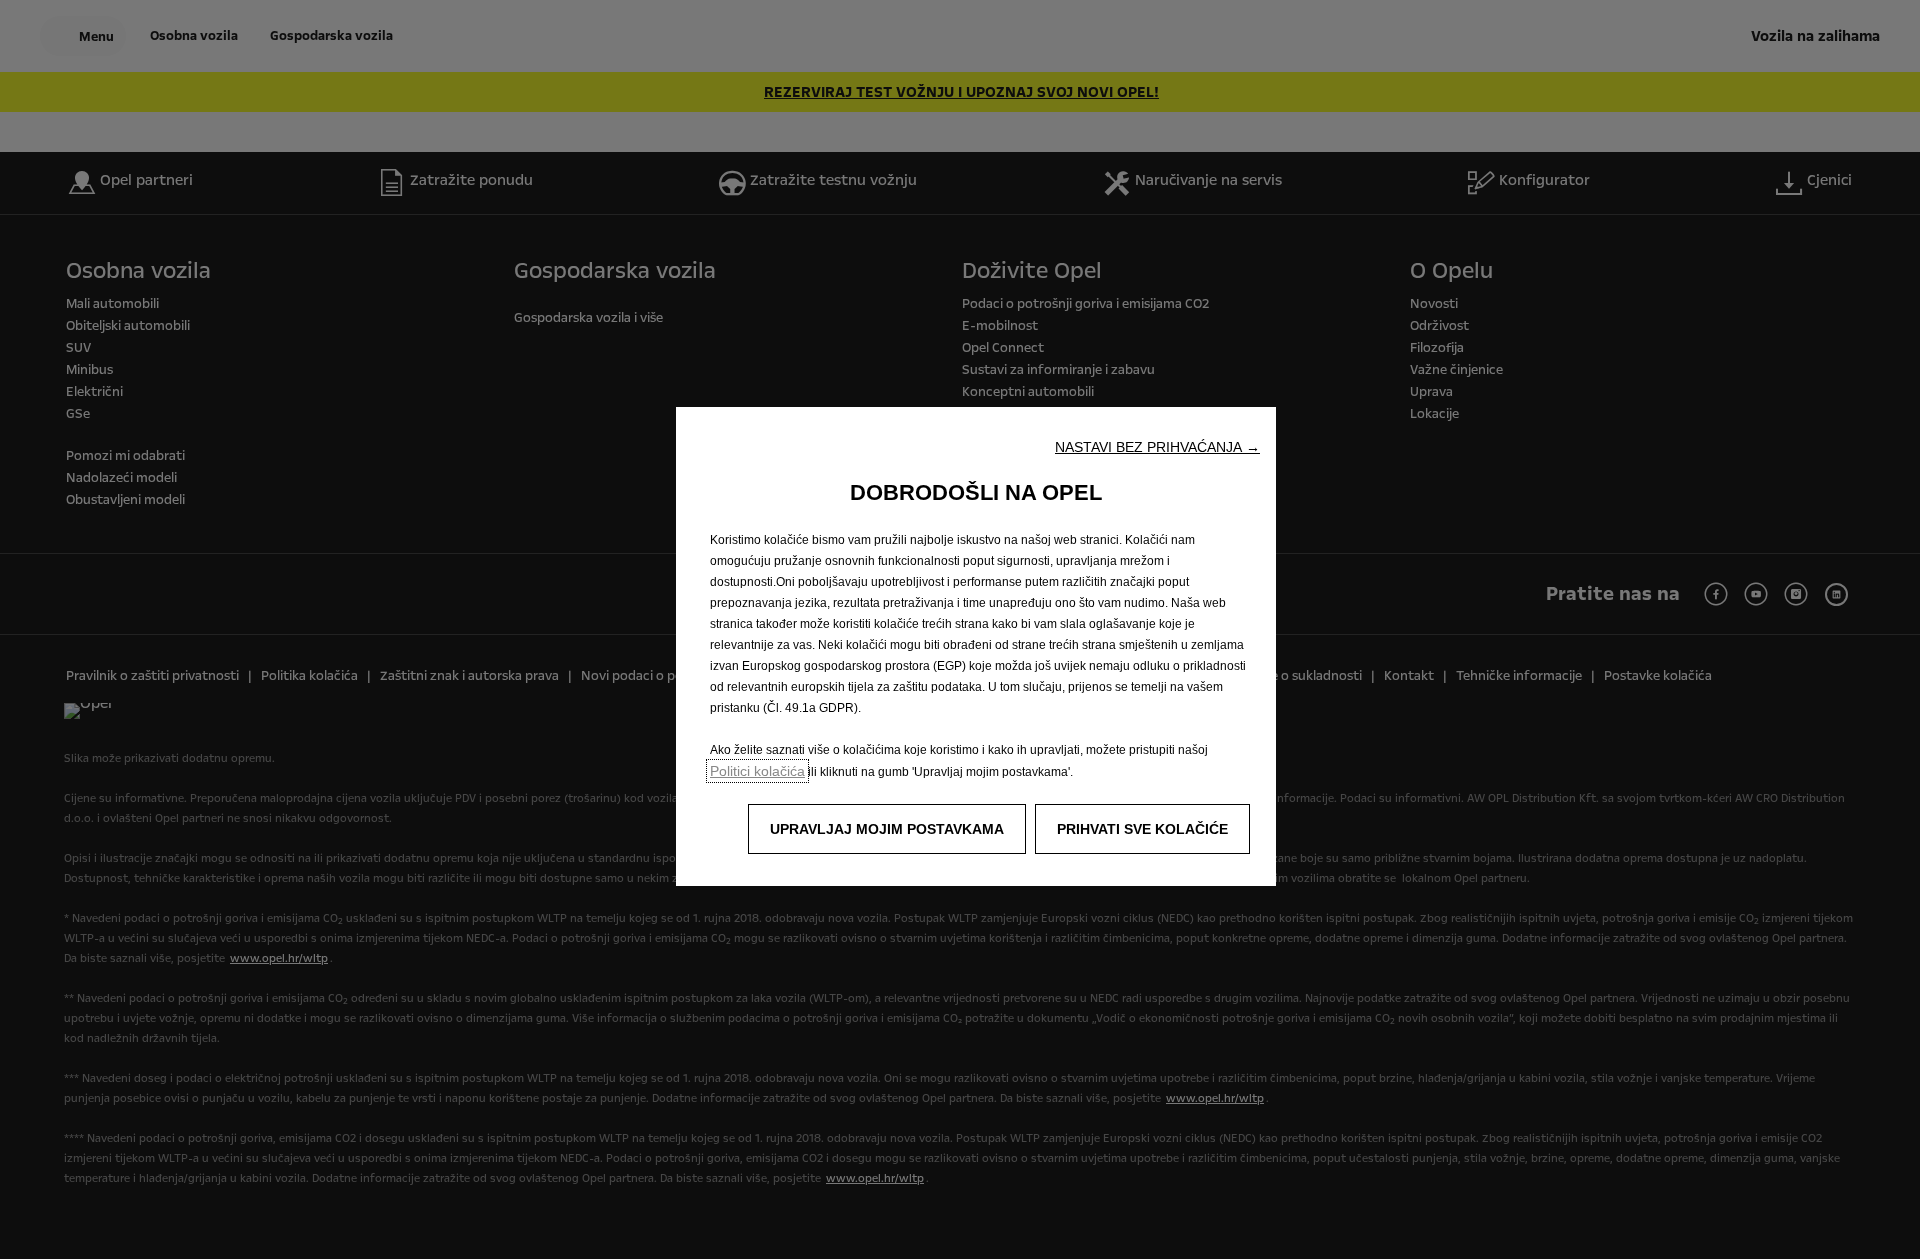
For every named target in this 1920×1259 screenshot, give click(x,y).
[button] (1157, 447)
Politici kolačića (757, 771)
